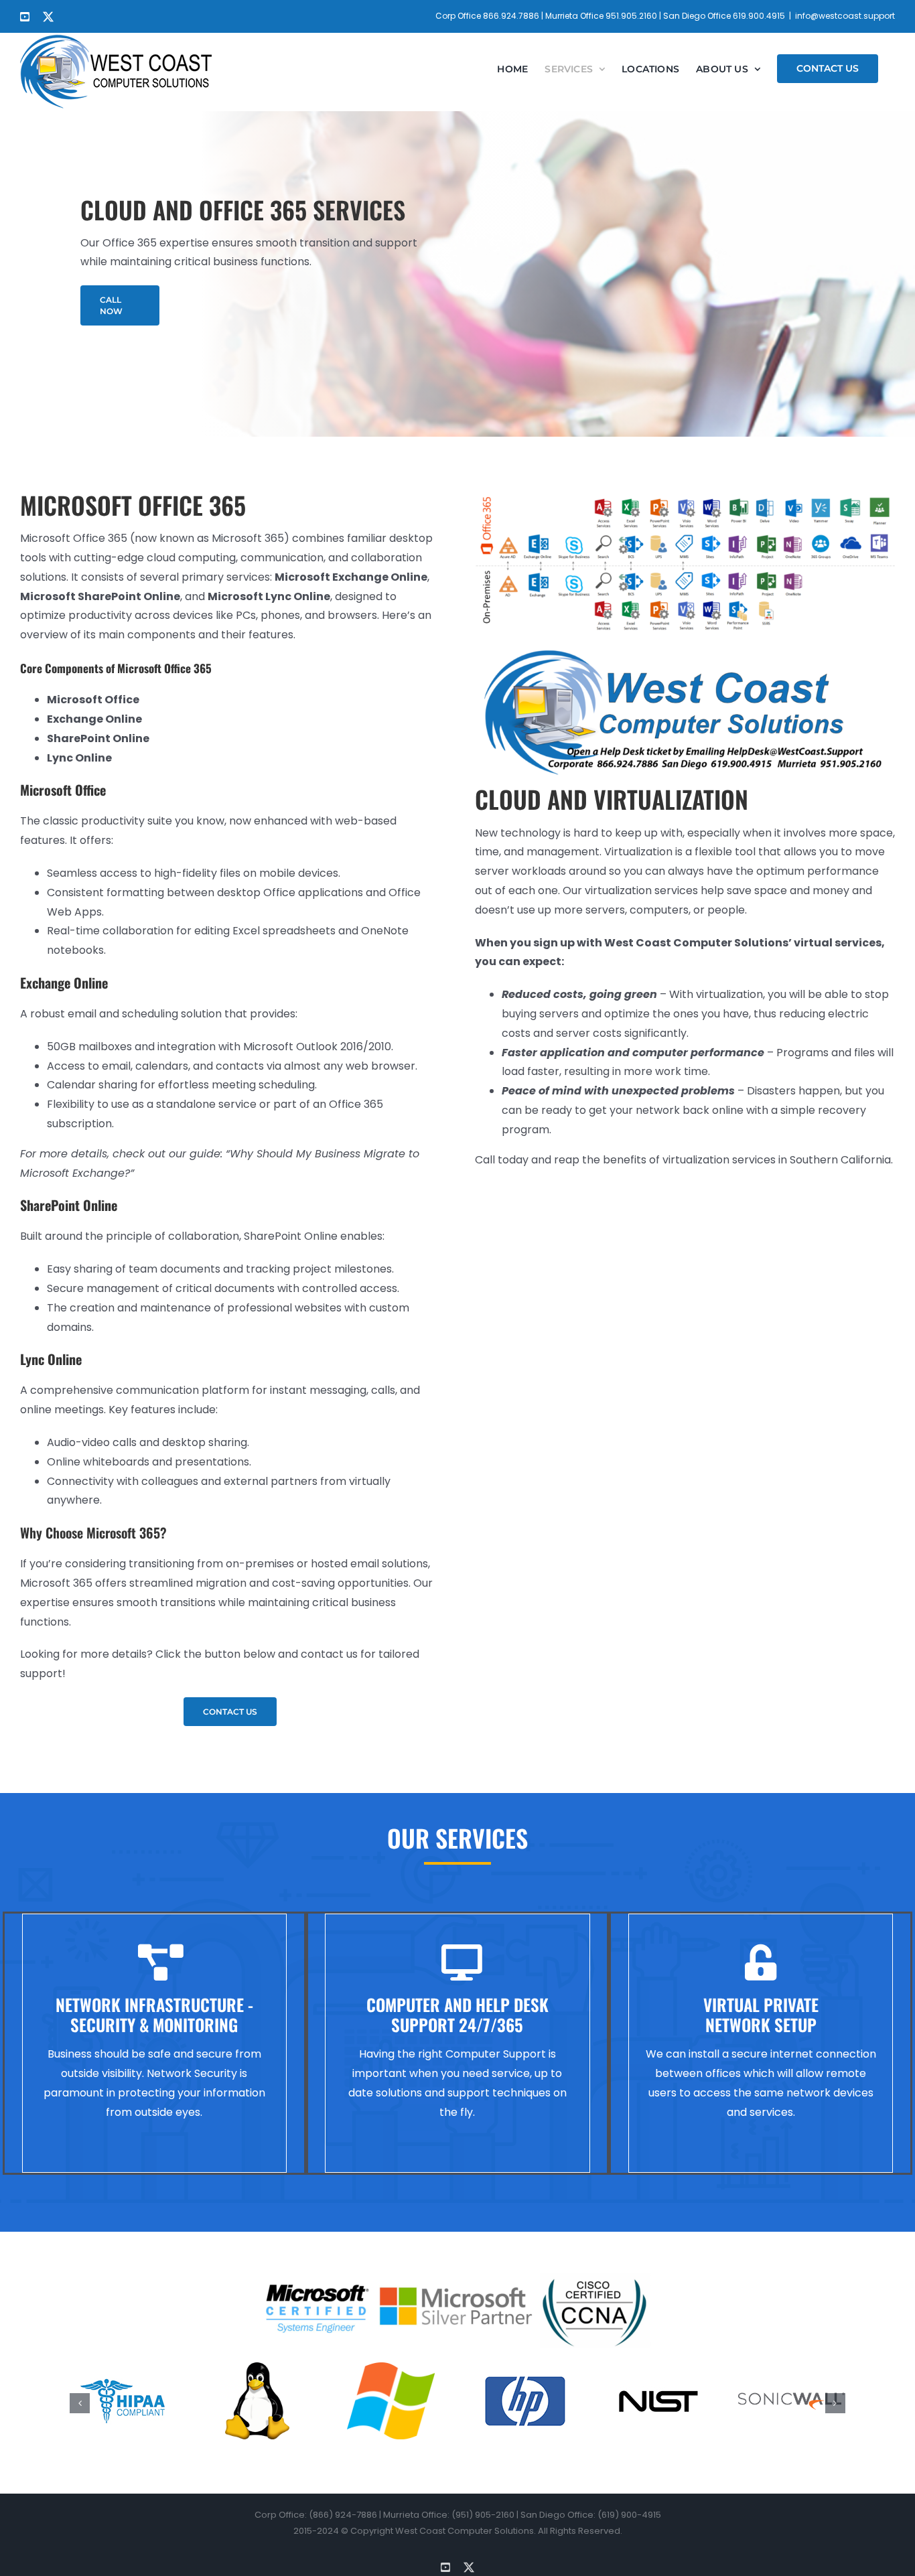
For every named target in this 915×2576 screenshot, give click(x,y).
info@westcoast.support (845, 16)
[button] (80, 2403)
